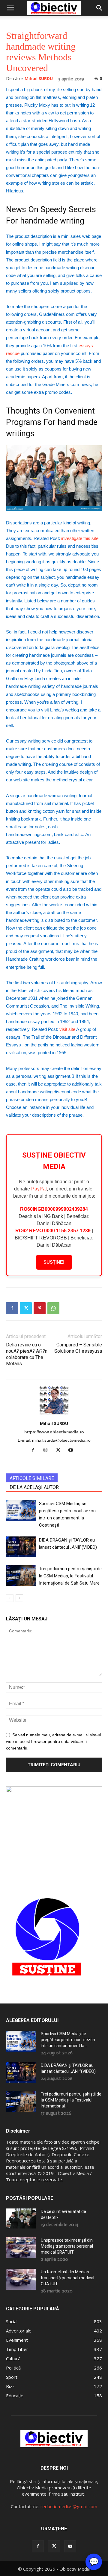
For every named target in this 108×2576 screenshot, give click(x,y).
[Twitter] (26, 1308)
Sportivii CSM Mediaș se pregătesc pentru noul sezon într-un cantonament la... (68, 2040)
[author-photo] (54, 1415)
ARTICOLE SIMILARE (32, 1478)
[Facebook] (12, 1308)
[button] (10, 8)
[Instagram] (48, 1450)
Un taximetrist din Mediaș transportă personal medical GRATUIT (67, 2278)
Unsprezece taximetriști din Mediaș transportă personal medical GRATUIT (67, 2246)
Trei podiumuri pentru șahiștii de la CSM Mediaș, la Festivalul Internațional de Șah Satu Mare (70, 1576)
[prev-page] (10, 1598)
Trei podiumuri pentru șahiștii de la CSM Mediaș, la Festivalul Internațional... (71, 2100)
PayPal (39, 1189)
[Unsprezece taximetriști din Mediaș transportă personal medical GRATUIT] (21, 2248)
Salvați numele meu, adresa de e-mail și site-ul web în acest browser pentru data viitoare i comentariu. (54, 1741)
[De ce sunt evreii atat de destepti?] (21, 2218)
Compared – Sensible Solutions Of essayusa (78, 1348)
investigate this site (80, 538)
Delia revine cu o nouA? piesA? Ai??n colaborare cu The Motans (27, 1354)
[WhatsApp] (53, 1308)
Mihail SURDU (39, 78)
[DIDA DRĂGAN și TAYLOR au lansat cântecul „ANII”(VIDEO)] (21, 1547)
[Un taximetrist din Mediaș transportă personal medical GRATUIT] (21, 2279)
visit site (67, 1029)
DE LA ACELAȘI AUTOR (34, 1487)
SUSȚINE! (54, 1262)
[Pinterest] (40, 1308)
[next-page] (19, 1598)
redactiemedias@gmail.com (69, 2506)
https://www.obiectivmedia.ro (54, 1432)
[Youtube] (73, 1450)
